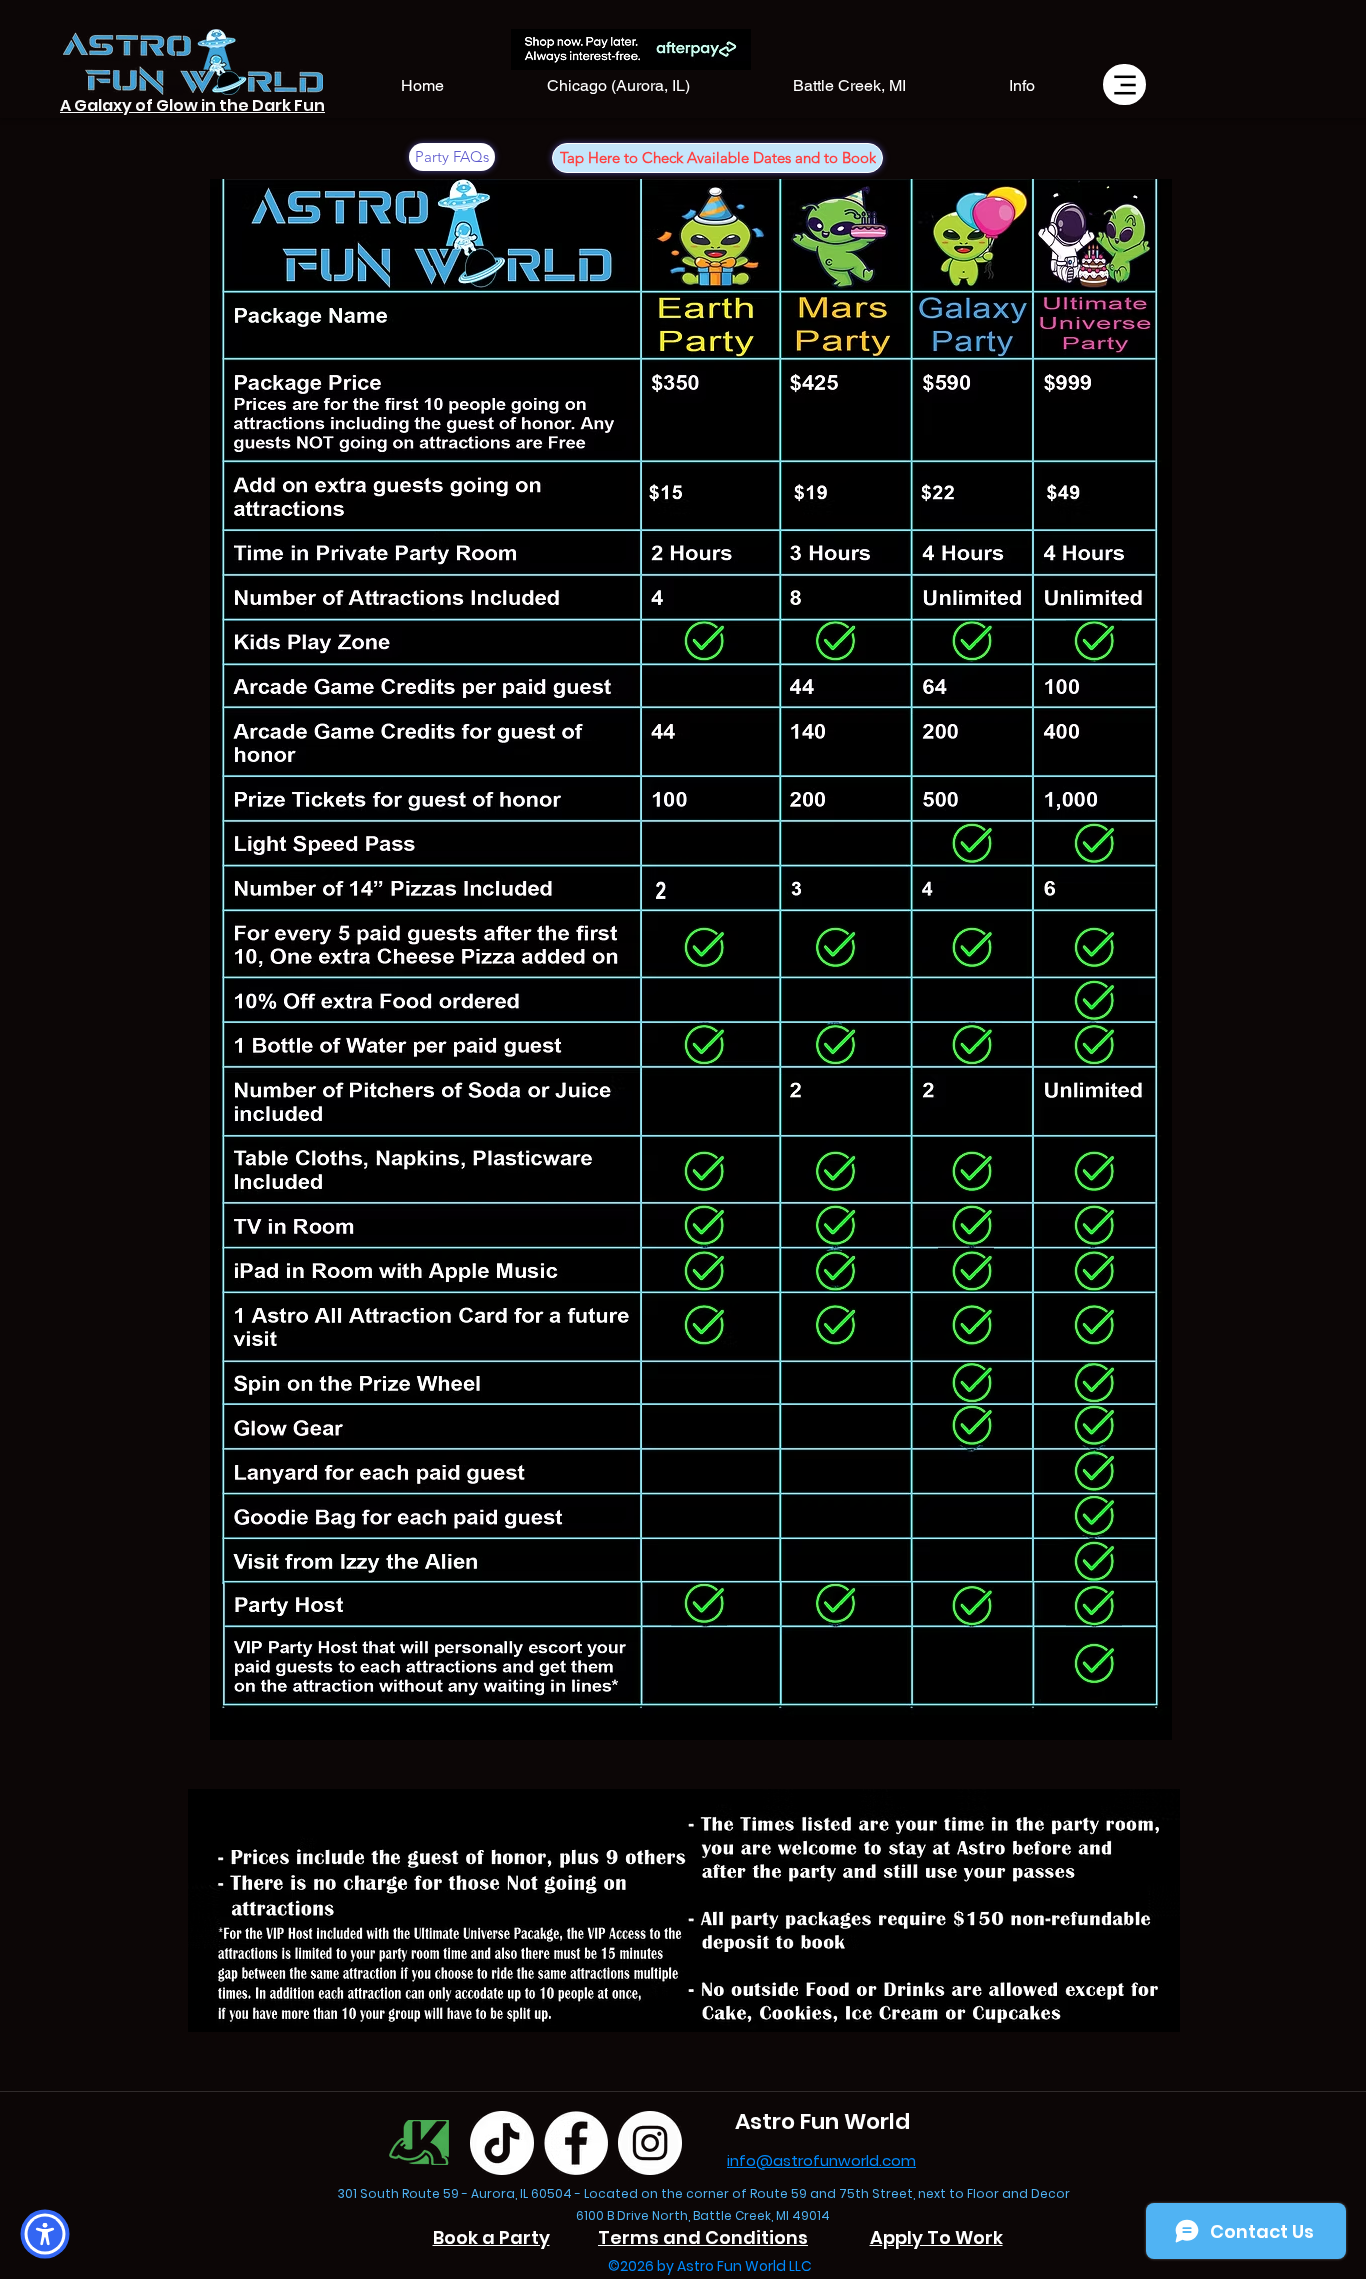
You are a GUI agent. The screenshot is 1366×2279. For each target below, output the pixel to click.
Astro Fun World (822, 2121)
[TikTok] (502, 2143)
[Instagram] (650, 2143)
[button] (1021, 86)
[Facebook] (576, 2143)
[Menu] (1124, 84)
